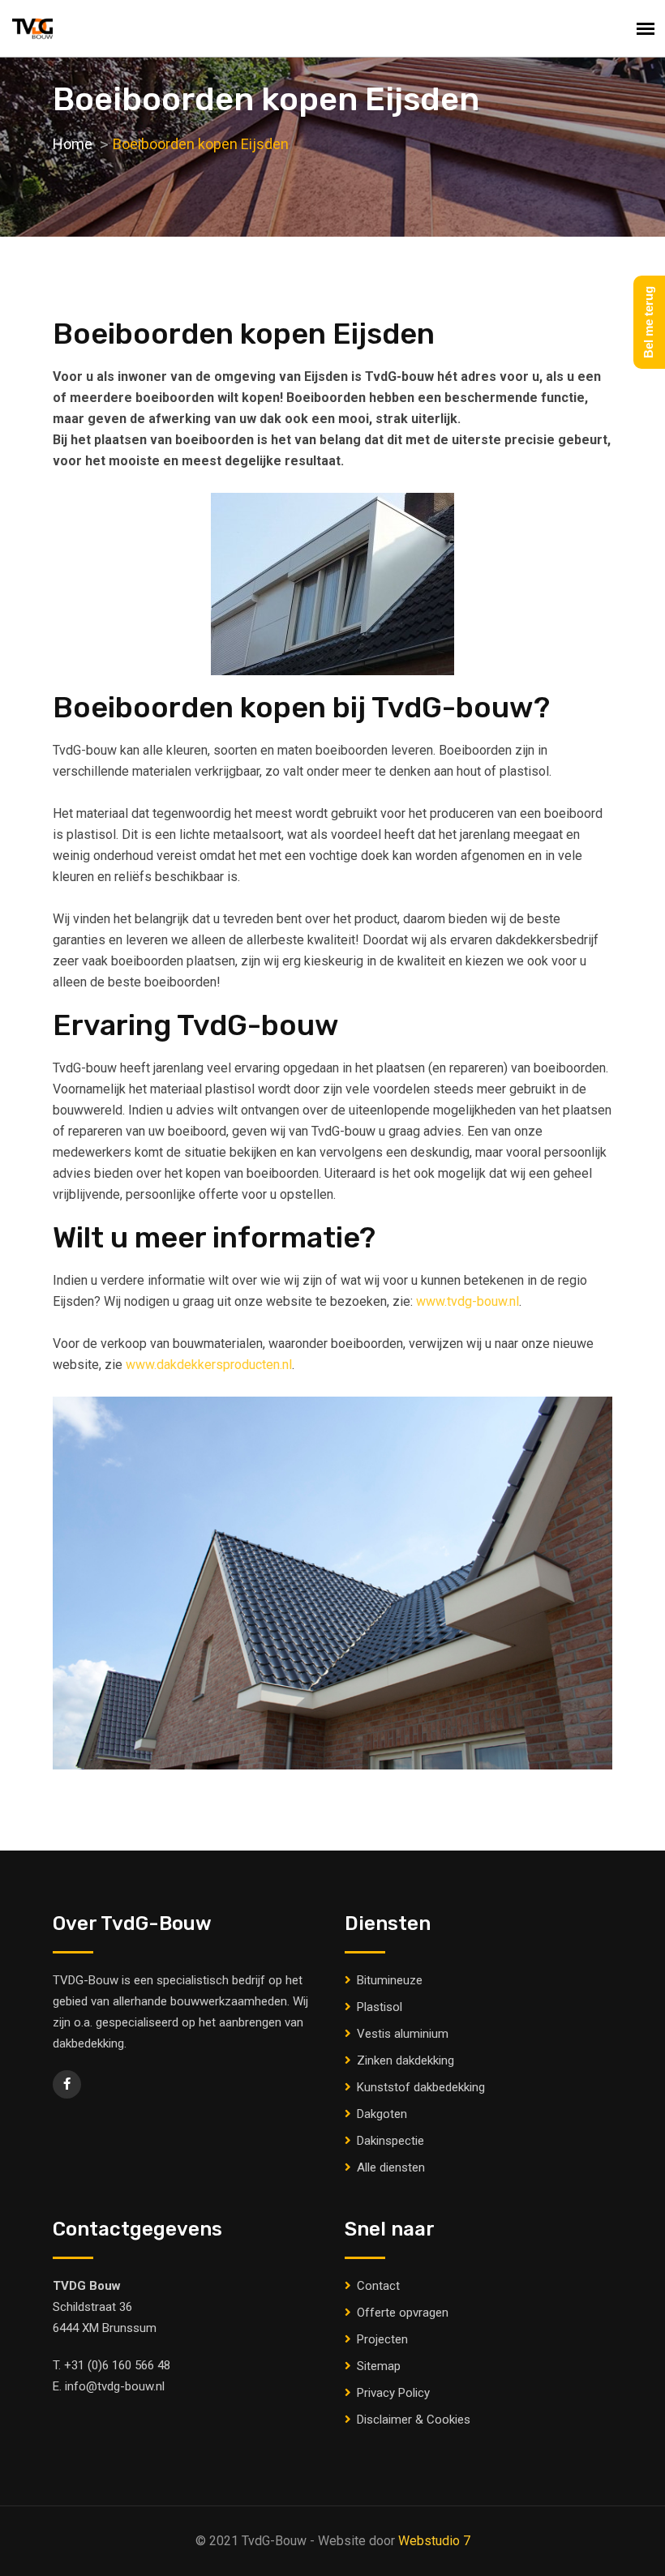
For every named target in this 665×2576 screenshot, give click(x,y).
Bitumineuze (390, 1980)
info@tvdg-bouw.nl (115, 2386)
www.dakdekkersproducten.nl (209, 1365)
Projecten (382, 2339)
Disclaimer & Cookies (414, 2420)
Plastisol (380, 2007)
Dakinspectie (390, 2141)
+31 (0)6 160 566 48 (117, 2365)
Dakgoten (382, 2114)
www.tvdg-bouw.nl (468, 1301)
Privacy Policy (393, 2393)
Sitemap (379, 2366)
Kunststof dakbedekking (421, 2087)
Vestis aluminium (403, 2034)
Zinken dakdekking (405, 2060)
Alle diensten (391, 2167)
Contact (378, 2286)
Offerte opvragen (403, 2313)
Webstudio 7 (434, 2541)
